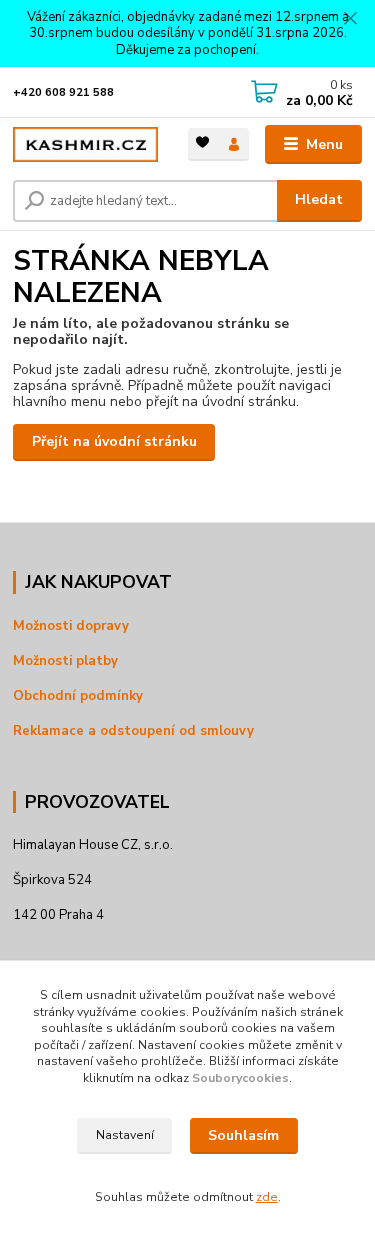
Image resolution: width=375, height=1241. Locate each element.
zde (267, 1197)
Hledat (319, 199)
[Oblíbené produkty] (203, 142)
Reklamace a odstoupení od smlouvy (133, 731)
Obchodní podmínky (78, 696)
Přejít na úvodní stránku (114, 441)
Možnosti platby (65, 661)
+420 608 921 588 (63, 92)
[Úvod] (85, 144)
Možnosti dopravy (71, 626)
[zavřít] (350, 20)
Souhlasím (243, 1135)
